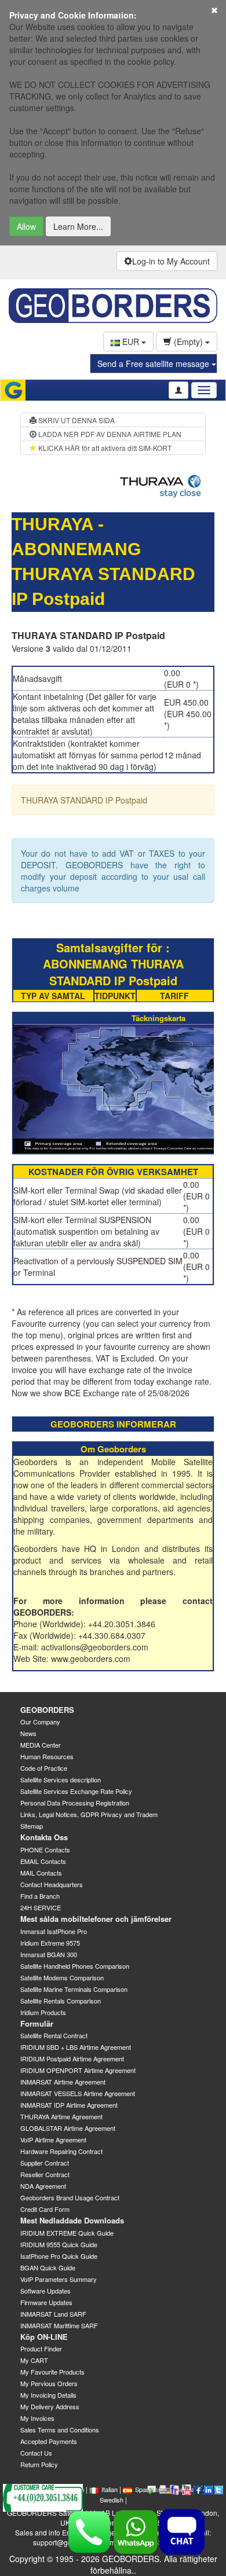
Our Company (40, 1722)
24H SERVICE (41, 1907)
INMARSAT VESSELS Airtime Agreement (78, 2093)
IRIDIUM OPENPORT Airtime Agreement (78, 2070)
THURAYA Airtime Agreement (61, 2116)
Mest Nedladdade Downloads (72, 2220)
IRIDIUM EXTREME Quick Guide (67, 2233)
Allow (26, 226)
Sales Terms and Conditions (60, 2430)
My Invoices (37, 2418)
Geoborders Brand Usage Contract (70, 2197)
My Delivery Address (50, 2406)
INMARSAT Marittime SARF (59, 2325)
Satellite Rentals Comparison (61, 2001)
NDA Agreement (43, 2186)
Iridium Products (43, 2012)
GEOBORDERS (47, 1710)
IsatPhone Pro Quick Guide (59, 2256)
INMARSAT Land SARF (53, 2314)
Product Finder (41, 2349)
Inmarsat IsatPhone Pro (54, 1931)
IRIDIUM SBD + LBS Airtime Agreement (76, 2047)
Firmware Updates (46, 2302)
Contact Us (36, 2453)
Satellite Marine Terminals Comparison (74, 1989)
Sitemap (32, 1826)
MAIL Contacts (41, 1873)
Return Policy (39, 2464)
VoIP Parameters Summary (59, 2279)
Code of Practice (44, 1768)
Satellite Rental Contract (54, 2035)
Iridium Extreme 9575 (50, 1943)
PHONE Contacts (45, 1850)
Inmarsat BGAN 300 (49, 1954)
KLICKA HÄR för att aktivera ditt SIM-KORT (104, 448)
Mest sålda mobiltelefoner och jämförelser (96, 1919)
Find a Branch (40, 1896)
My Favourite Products (52, 2372)
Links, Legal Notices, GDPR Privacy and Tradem (89, 1814)
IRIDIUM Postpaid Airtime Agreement (72, 2058)
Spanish (146, 2489)
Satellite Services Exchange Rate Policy (76, 1791)
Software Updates (45, 2291)
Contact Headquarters (52, 1884)
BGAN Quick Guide (48, 2267)
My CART (34, 2360)
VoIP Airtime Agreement (53, 2140)
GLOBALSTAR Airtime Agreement (68, 2128)
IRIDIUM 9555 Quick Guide (59, 2244)
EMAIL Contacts (43, 1861)
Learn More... (78, 226)
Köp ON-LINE (44, 2337)
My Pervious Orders (49, 2383)
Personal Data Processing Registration (75, 1803)
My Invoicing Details (48, 2395)
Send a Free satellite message (154, 364)
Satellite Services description (61, 1779)
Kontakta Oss (44, 1837)
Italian (110, 2489)
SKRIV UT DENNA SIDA (76, 420)
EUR (131, 342)
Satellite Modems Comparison (62, 1977)
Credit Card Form (45, 2209)
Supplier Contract (45, 2163)
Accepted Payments (49, 2441)
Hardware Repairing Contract (61, 2151)
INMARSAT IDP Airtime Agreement (69, 2105)
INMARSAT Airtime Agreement (63, 2082)
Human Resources (47, 1756)
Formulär (37, 2023)
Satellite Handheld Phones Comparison (75, 1966)
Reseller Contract (45, 2174)
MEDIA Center (41, 1745)
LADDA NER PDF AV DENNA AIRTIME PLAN (109, 434)
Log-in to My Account (171, 261)
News (28, 1733)
